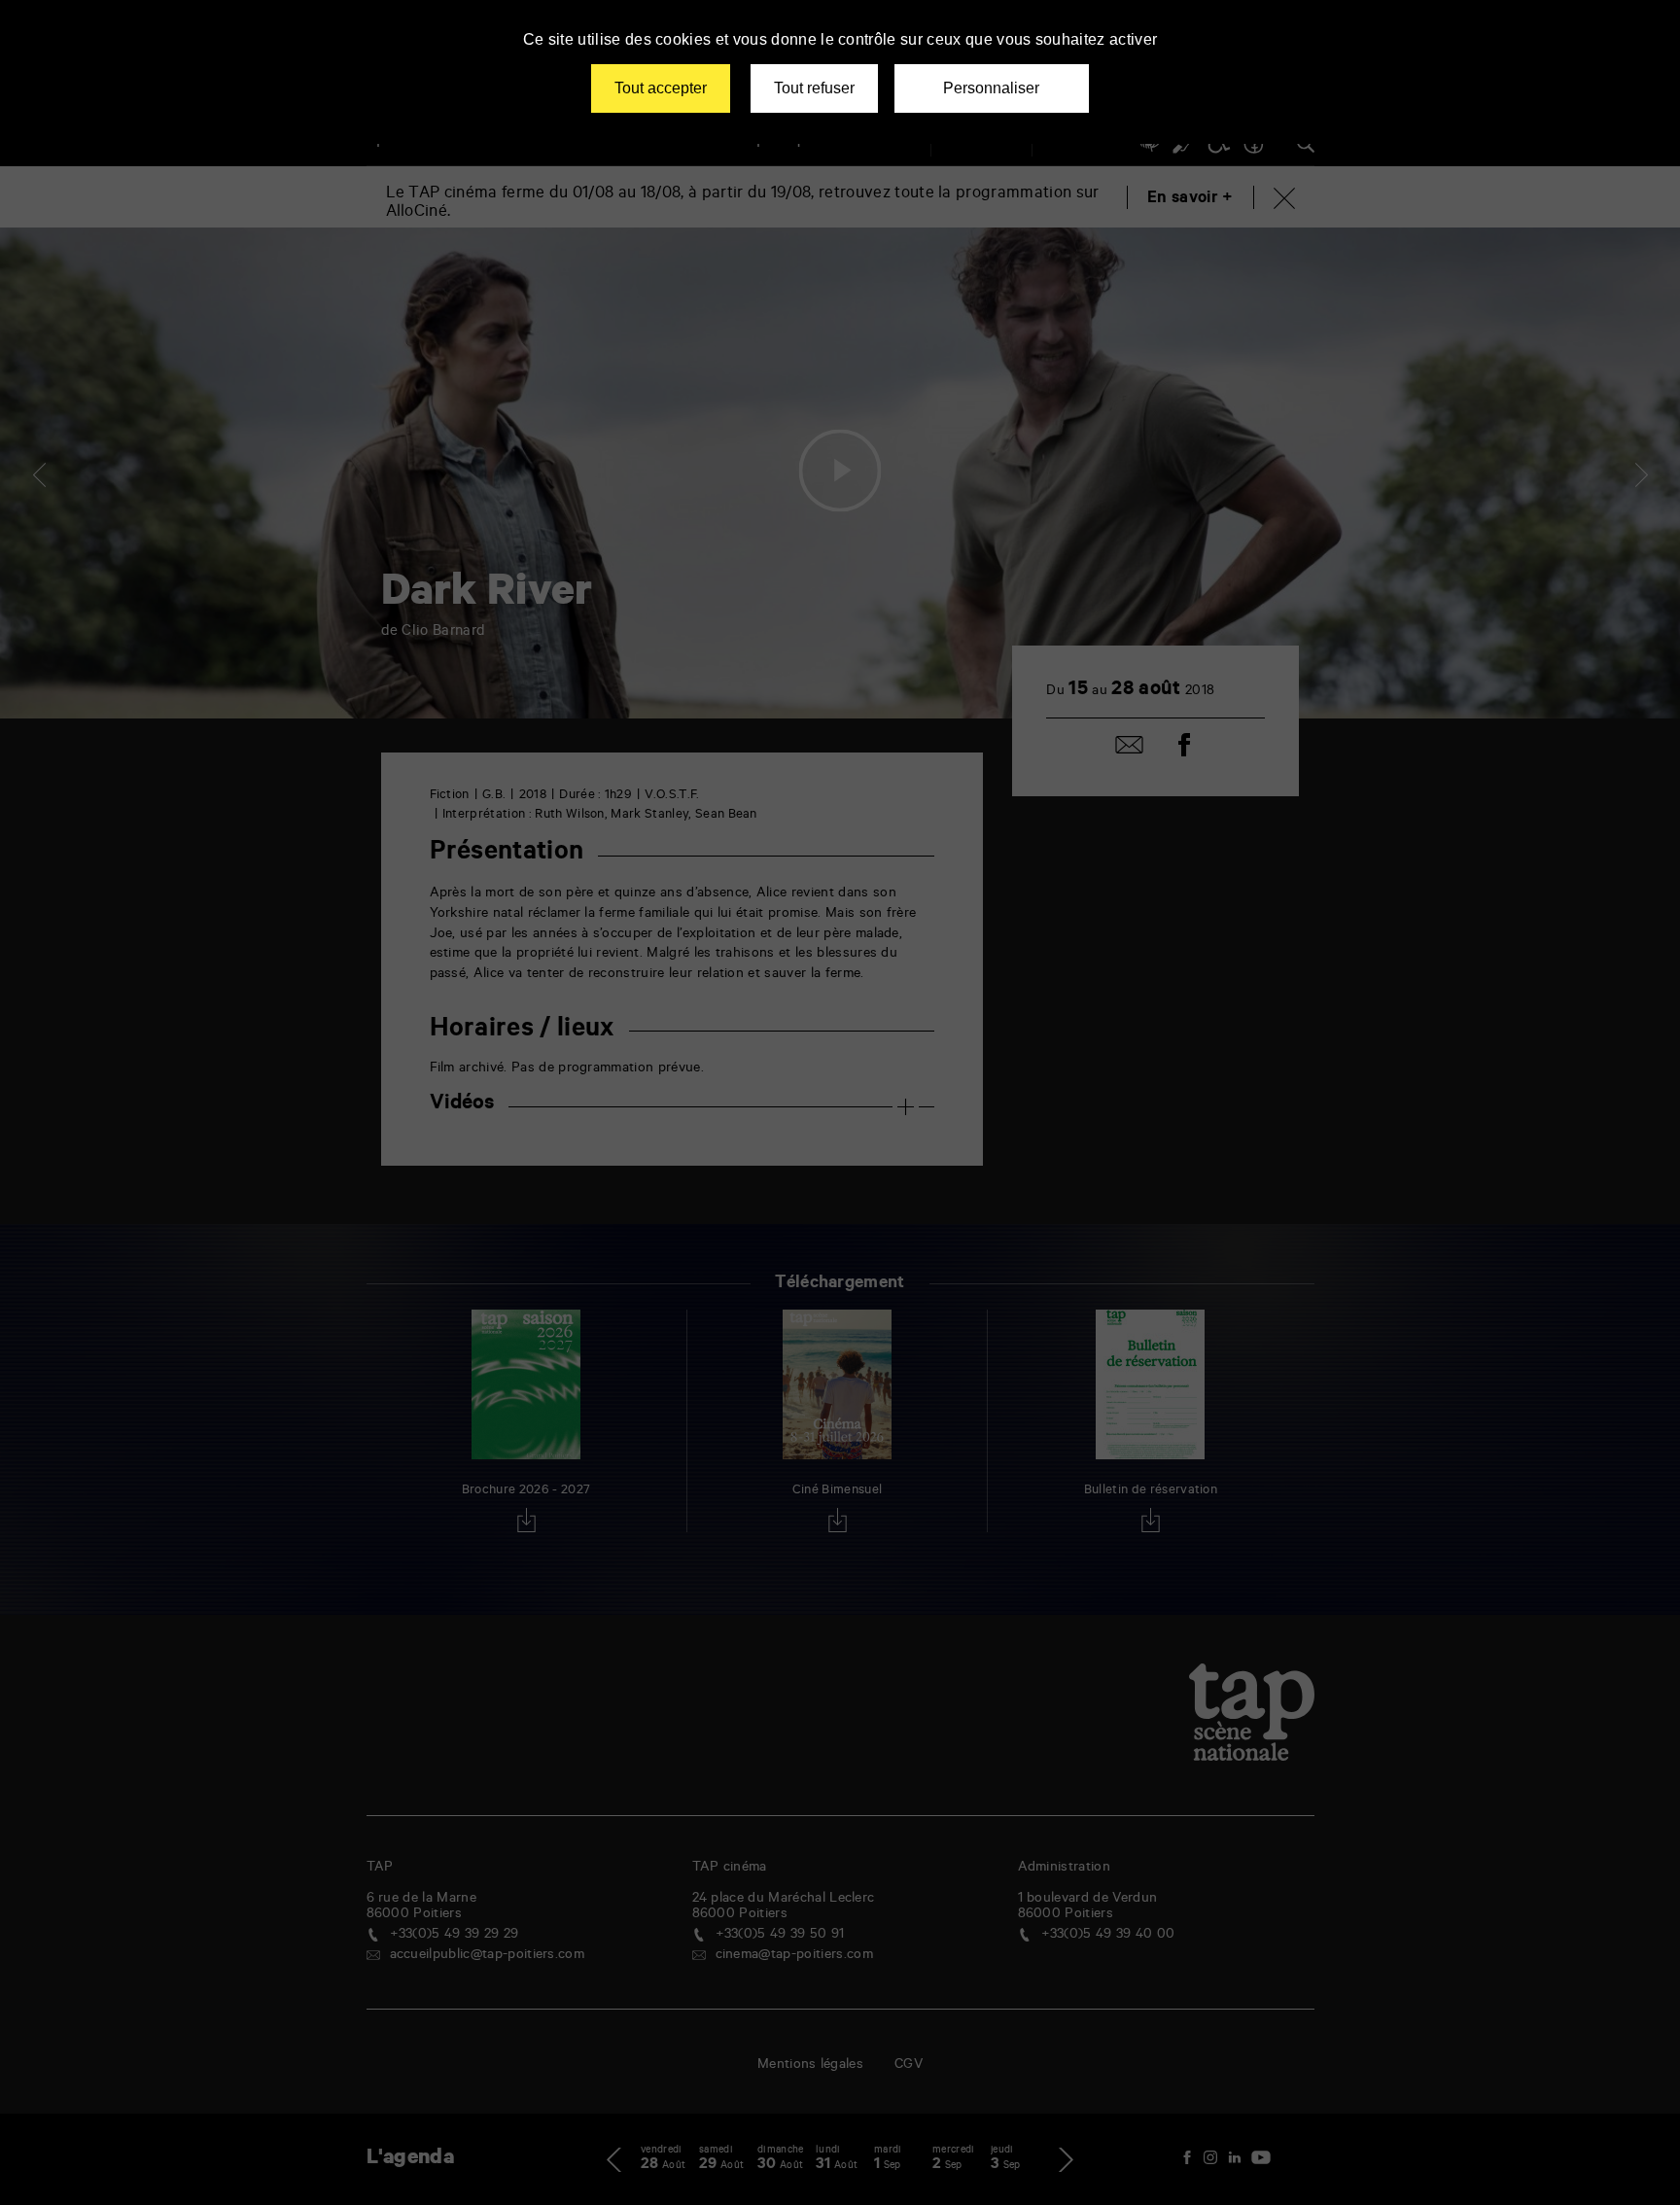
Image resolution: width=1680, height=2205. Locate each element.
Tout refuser (814, 88)
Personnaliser (991, 88)
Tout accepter (661, 88)
